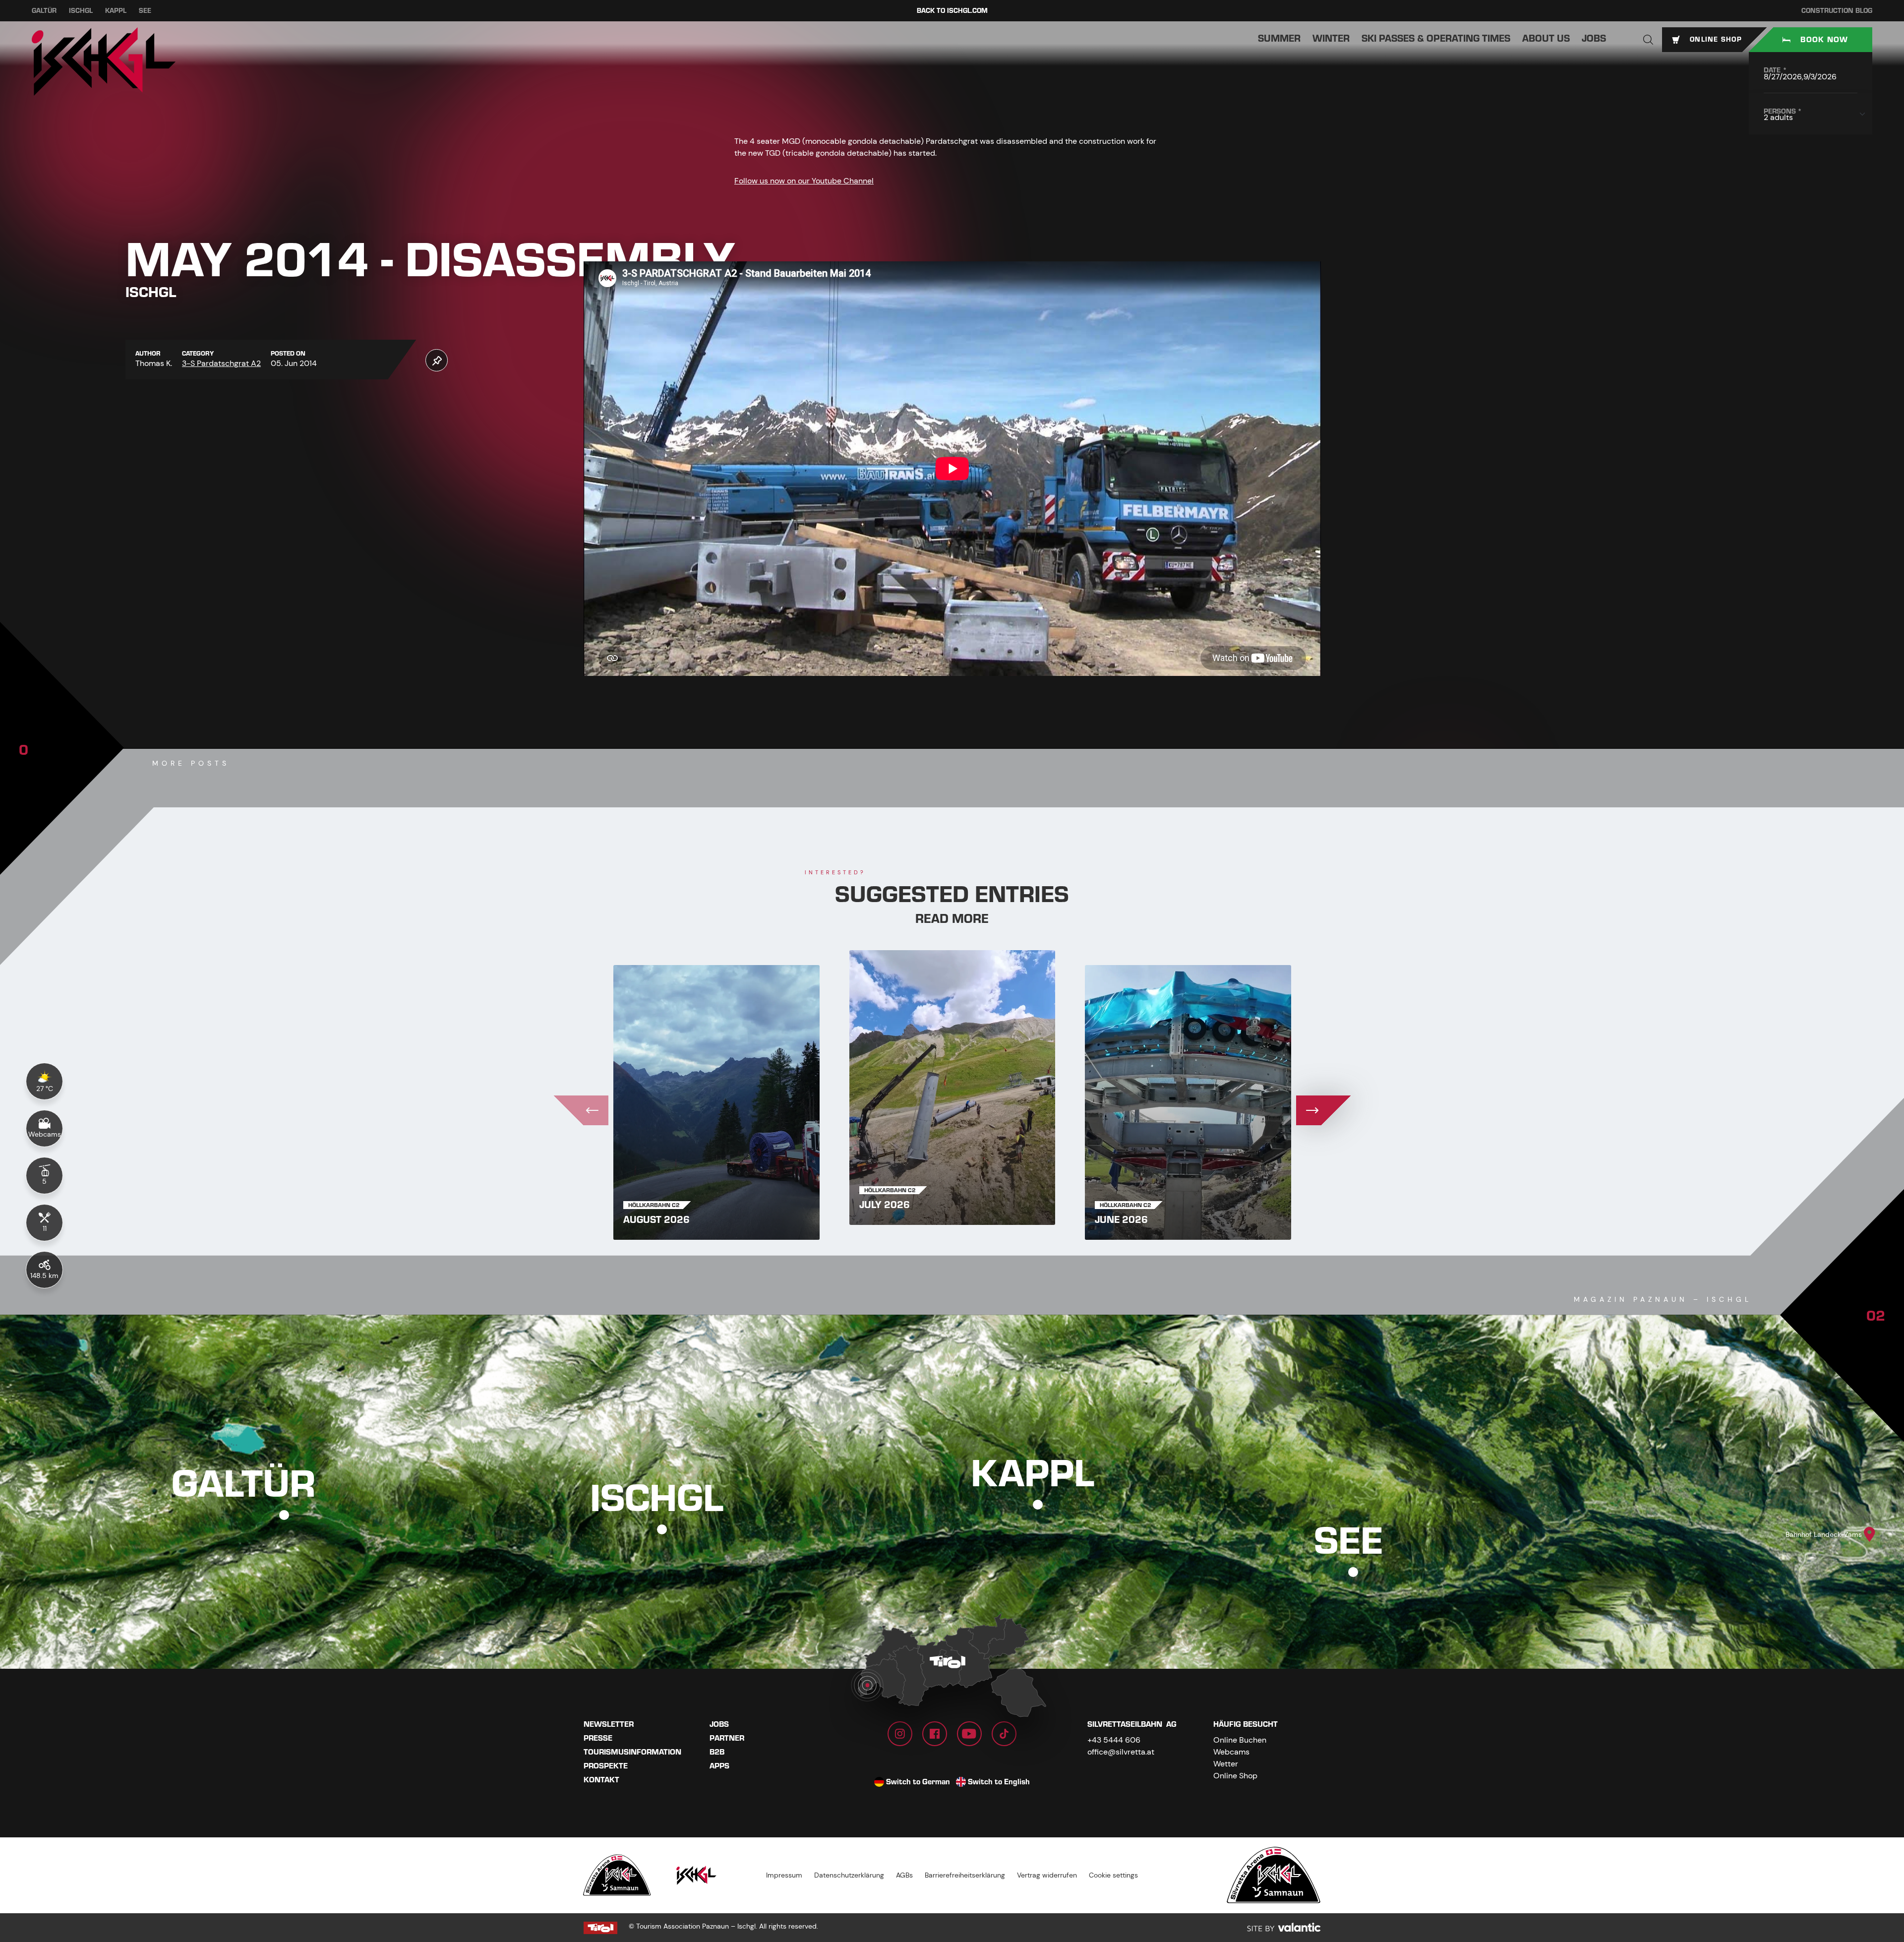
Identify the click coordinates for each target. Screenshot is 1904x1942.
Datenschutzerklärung (849, 1875)
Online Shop (1235, 1776)
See (145, 11)
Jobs (719, 1724)
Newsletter (609, 1724)
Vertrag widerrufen (1047, 1875)
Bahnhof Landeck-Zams (1824, 1534)
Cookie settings (1113, 1875)
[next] (1323, 1110)
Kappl (116, 11)
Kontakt (601, 1780)
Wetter (1226, 1764)
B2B (717, 1752)
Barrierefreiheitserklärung (965, 1875)
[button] (1648, 40)
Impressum (784, 1875)
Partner (727, 1738)
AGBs (904, 1875)
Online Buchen (1240, 1740)
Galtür (44, 11)
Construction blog (1837, 11)
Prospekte (606, 1766)
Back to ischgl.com (952, 11)
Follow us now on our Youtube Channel (804, 181)
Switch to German (918, 1782)
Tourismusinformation (632, 1752)
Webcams (1231, 1752)
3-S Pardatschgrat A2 (221, 363)
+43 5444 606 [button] (1114, 1740)
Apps (719, 1766)
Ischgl (81, 11)
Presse (598, 1738)
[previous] (581, 1110)
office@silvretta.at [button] (1121, 1752)
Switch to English (999, 1782)
